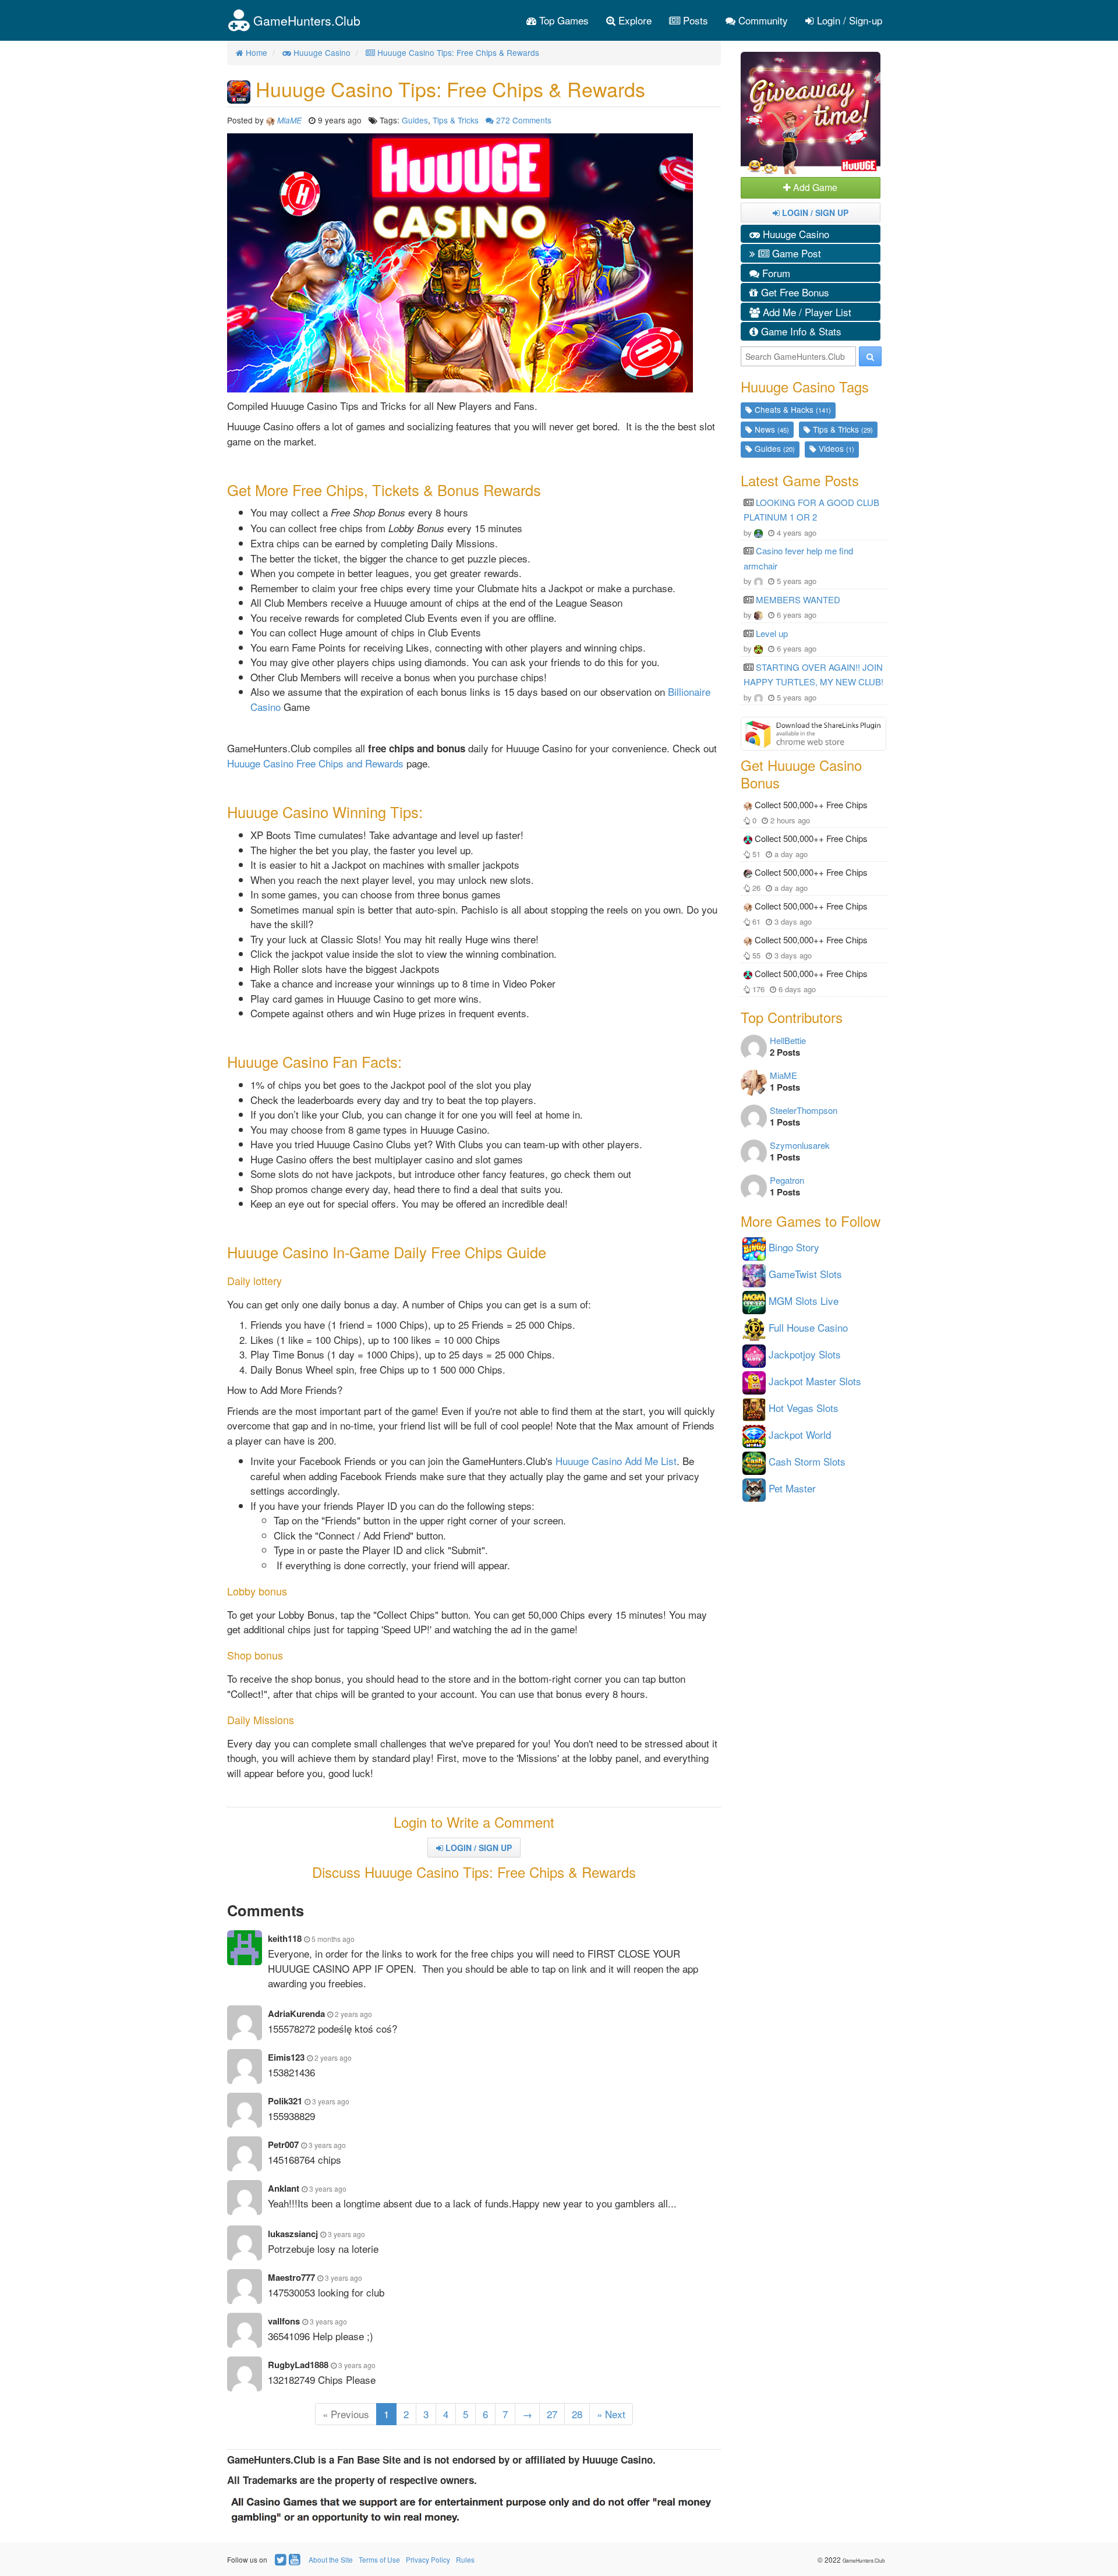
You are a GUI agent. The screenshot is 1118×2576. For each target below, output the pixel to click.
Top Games (562, 20)
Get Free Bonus (794, 292)
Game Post (795, 253)
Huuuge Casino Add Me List (616, 1461)
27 (552, 2414)
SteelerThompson (804, 1110)
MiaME (783, 1075)
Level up (772, 633)
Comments (524, 120)
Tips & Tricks (456, 120)
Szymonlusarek (800, 1145)
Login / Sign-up (848, 20)
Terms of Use (379, 2559)
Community (762, 20)
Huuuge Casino (795, 234)
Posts (694, 20)
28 (577, 2414)
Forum (775, 273)
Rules (465, 2559)
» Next (611, 2414)
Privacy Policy (428, 2559)
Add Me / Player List (806, 312)
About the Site (331, 2559)
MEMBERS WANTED (798, 599)
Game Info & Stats (800, 331)
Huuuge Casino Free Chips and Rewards (315, 763)
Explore (634, 20)
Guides (415, 120)
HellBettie (788, 1040)
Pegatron (787, 1180)
